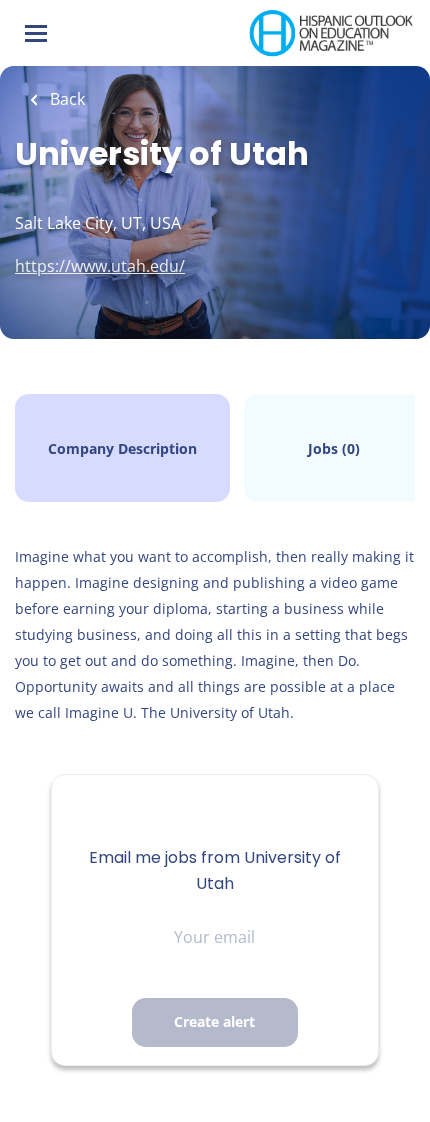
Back (65, 99)
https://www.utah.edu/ (100, 266)
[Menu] (36, 33)
